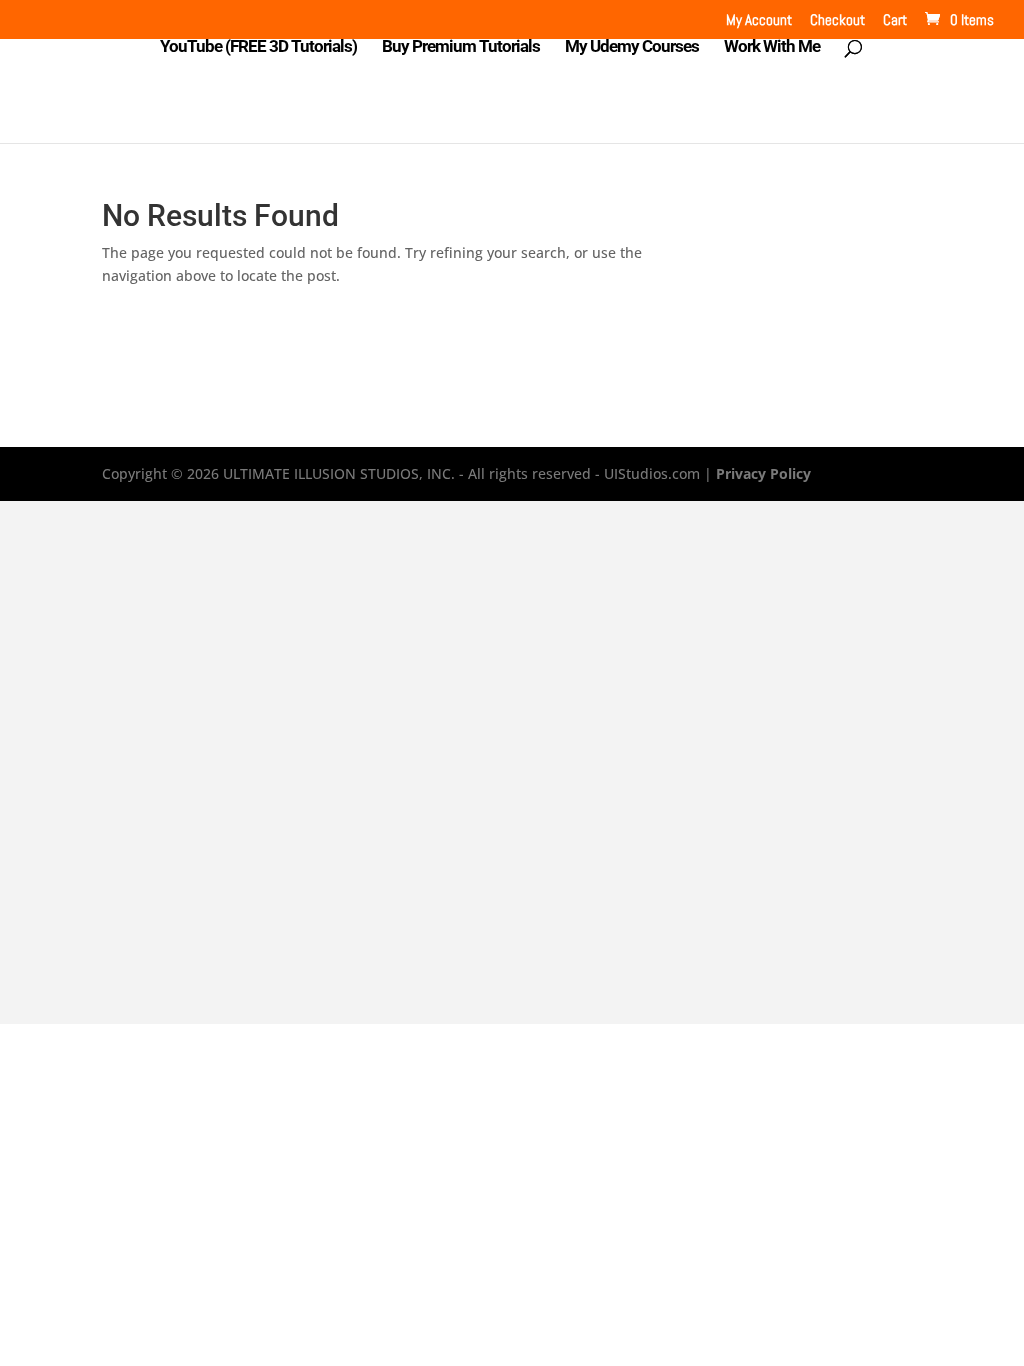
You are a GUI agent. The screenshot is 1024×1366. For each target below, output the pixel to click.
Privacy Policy (763, 473)
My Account (759, 20)
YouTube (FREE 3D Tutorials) (258, 47)
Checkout (837, 20)
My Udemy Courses (632, 47)
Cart (895, 20)
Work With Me (772, 47)
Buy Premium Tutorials (461, 47)
